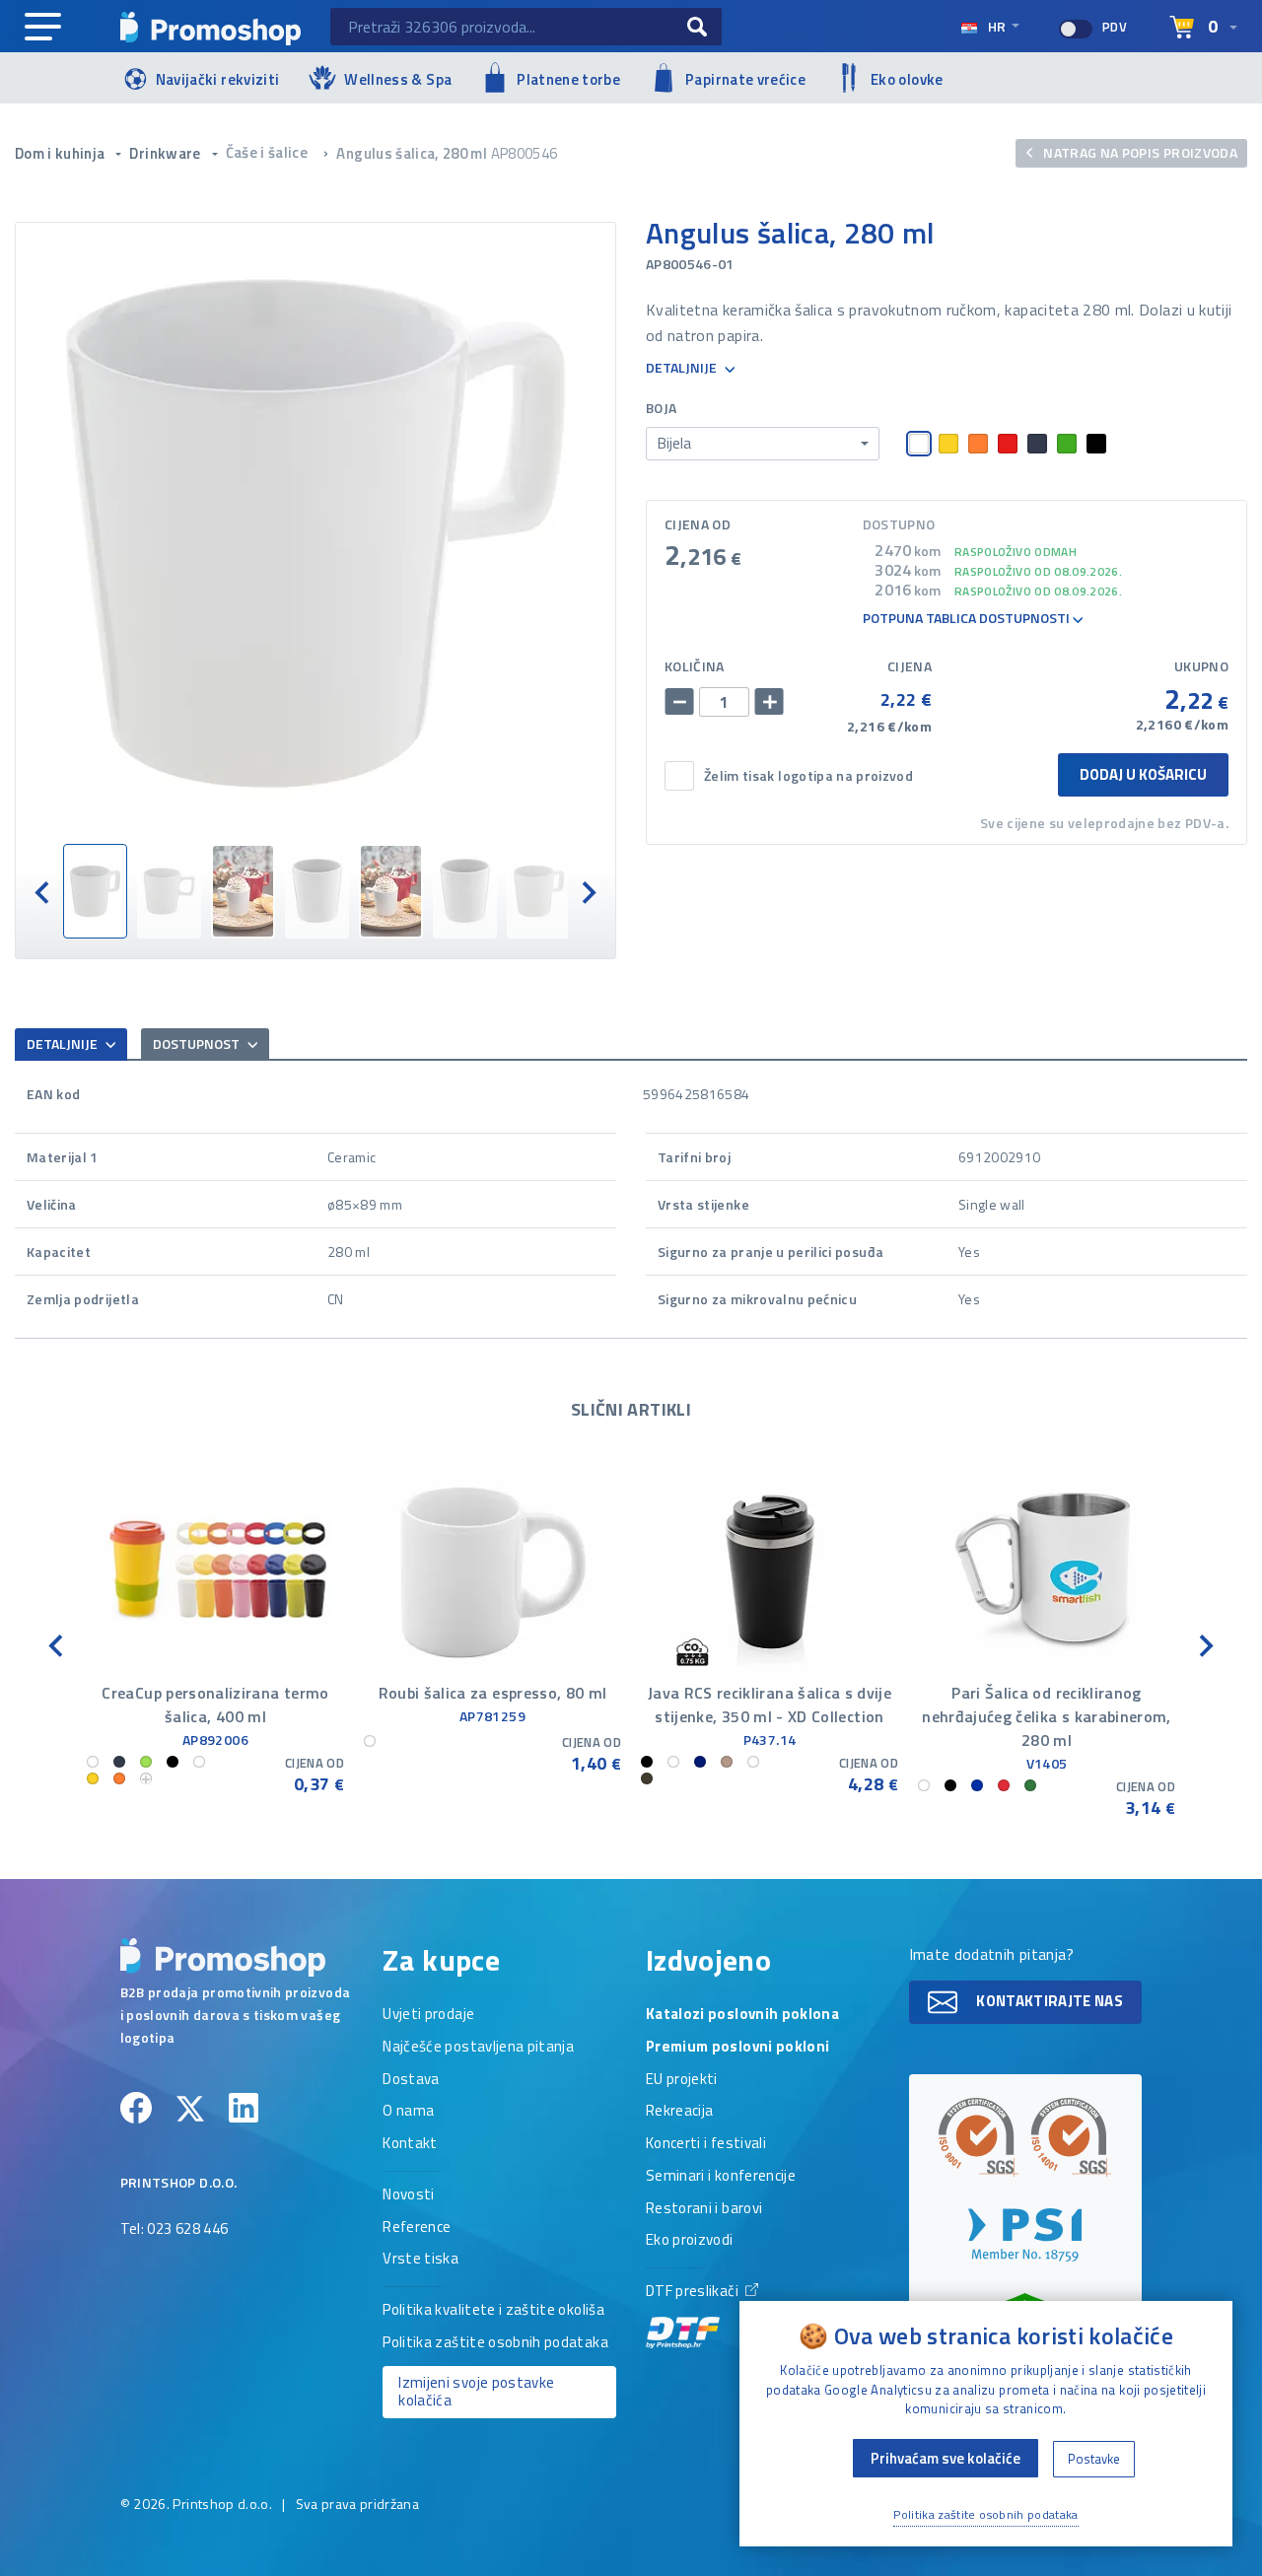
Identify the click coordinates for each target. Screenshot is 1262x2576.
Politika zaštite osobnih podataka (495, 2343)
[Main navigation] (43, 28)
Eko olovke (907, 79)
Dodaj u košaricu (1143, 774)
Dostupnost (198, 1044)
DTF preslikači (694, 2292)
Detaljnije (683, 368)
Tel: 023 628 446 (175, 2230)
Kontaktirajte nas (1048, 2001)
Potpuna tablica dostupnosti (968, 619)
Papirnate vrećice (745, 79)
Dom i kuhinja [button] (62, 153)
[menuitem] (95, 891)
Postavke (1094, 2459)
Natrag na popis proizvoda (1139, 152)
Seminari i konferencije (721, 2177)
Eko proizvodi (690, 2241)
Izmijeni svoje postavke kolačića (476, 2392)
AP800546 (525, 153)
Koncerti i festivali (706, 2144)
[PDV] (1076, 29)
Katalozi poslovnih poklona (742, 2015)
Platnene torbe (568, 79)
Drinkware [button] (167, 153)
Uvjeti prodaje (428, 2015)
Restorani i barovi (704, 2209)
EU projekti (682, 2080)
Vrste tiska (421, 2260)
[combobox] (763, 444)
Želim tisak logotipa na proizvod (808, 776)
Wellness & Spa (398, 79)
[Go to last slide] (43, 891)
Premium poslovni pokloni (737, 2048)
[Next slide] (588, 891)
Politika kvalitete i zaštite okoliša (493, 2311)
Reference (417, 2228)
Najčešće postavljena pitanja (478, 2048)
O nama (408, 2112)
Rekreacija (680, 2112)
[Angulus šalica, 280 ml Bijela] (315, 533)
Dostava (411, 2080)
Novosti (408, 2195)
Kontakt (410, 2144)
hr (997, 26)
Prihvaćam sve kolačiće (946, 2458)
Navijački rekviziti (218, 79)
